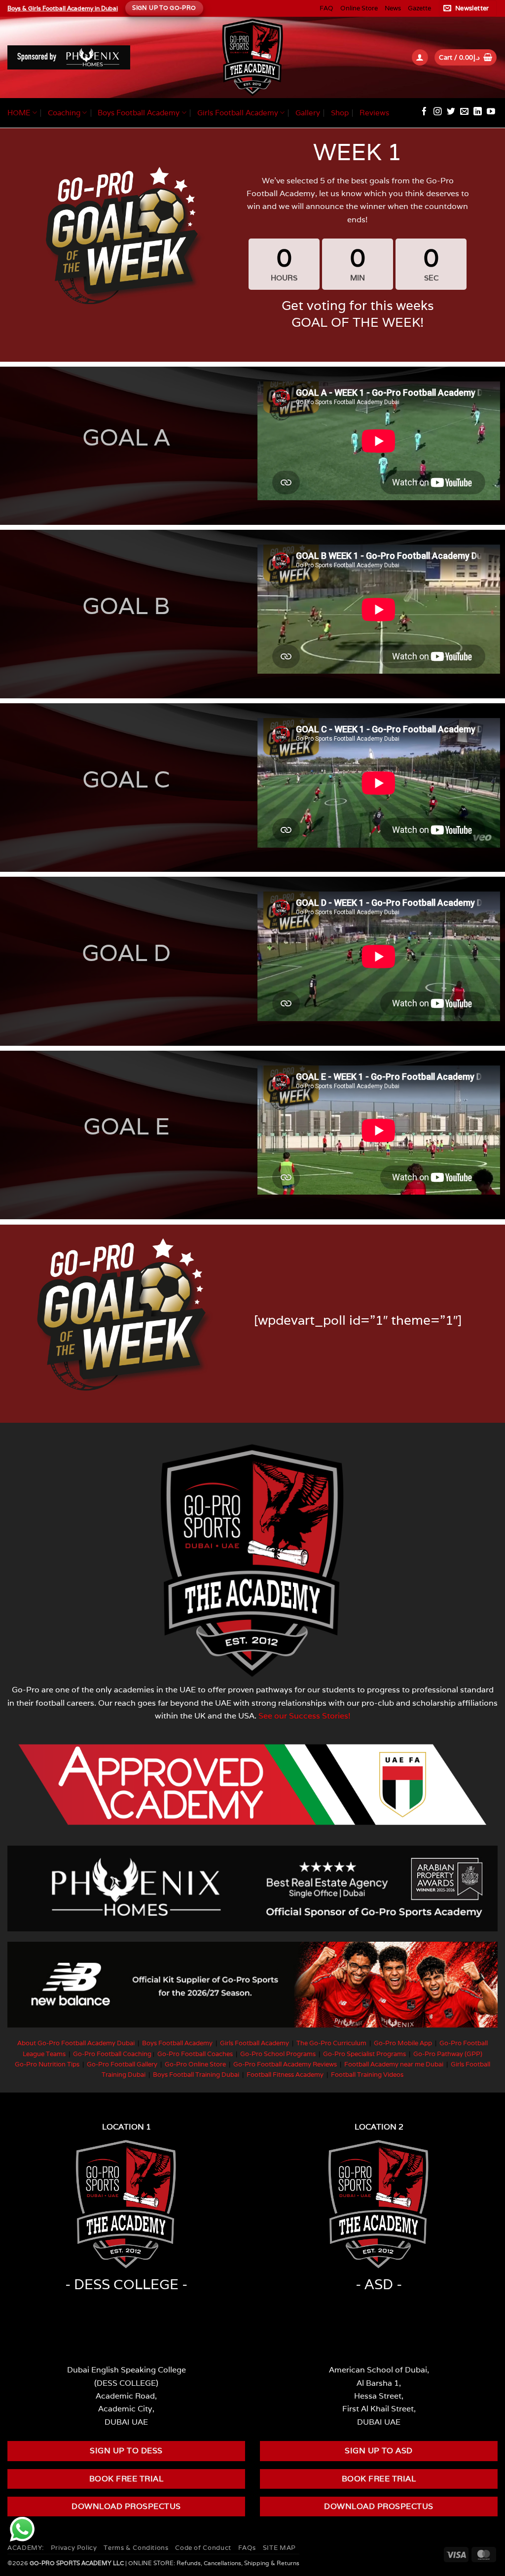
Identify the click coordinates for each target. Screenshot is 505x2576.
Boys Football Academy (139, 113)
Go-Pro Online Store (195, 2064)
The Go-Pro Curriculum (331, 2043)
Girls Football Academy (238, 113)
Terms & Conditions (136, 2548)
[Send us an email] (464, 112)
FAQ (326, 8)
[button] (468, 8)
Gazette (419, 8)
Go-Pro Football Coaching (112, 2054)
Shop (340, 113)
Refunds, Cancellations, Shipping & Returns (238, 2563)
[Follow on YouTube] (491, 112)
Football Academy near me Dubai (394, 2064)
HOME (19, 113)
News (393, 8)
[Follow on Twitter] (451, 112)
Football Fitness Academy (285, 2075)
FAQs (247, 2548)
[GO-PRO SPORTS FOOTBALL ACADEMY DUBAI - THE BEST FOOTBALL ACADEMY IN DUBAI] (252, 57)
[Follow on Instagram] (438, 112)
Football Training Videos (367, 2075)
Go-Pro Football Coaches (195, 2054)
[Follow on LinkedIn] (478, 112)
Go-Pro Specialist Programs (364, 2054)
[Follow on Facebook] (424, 112)
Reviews (374, 113)
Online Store (359, 8)
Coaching (64, 113)
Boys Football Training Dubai (196, 2075)
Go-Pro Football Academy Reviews (285, 2064)
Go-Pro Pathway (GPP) (448, 2054)
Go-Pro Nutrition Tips (47, 2064)
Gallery (308, 113)
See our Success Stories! (305, 1716)
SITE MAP (279, 2548)
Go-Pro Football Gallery (122, 2064)
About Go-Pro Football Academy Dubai (76, 2043)
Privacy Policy (74, 2548)
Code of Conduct (203, 2548)
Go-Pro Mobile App (403, 2043)
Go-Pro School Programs (278, 2054)
